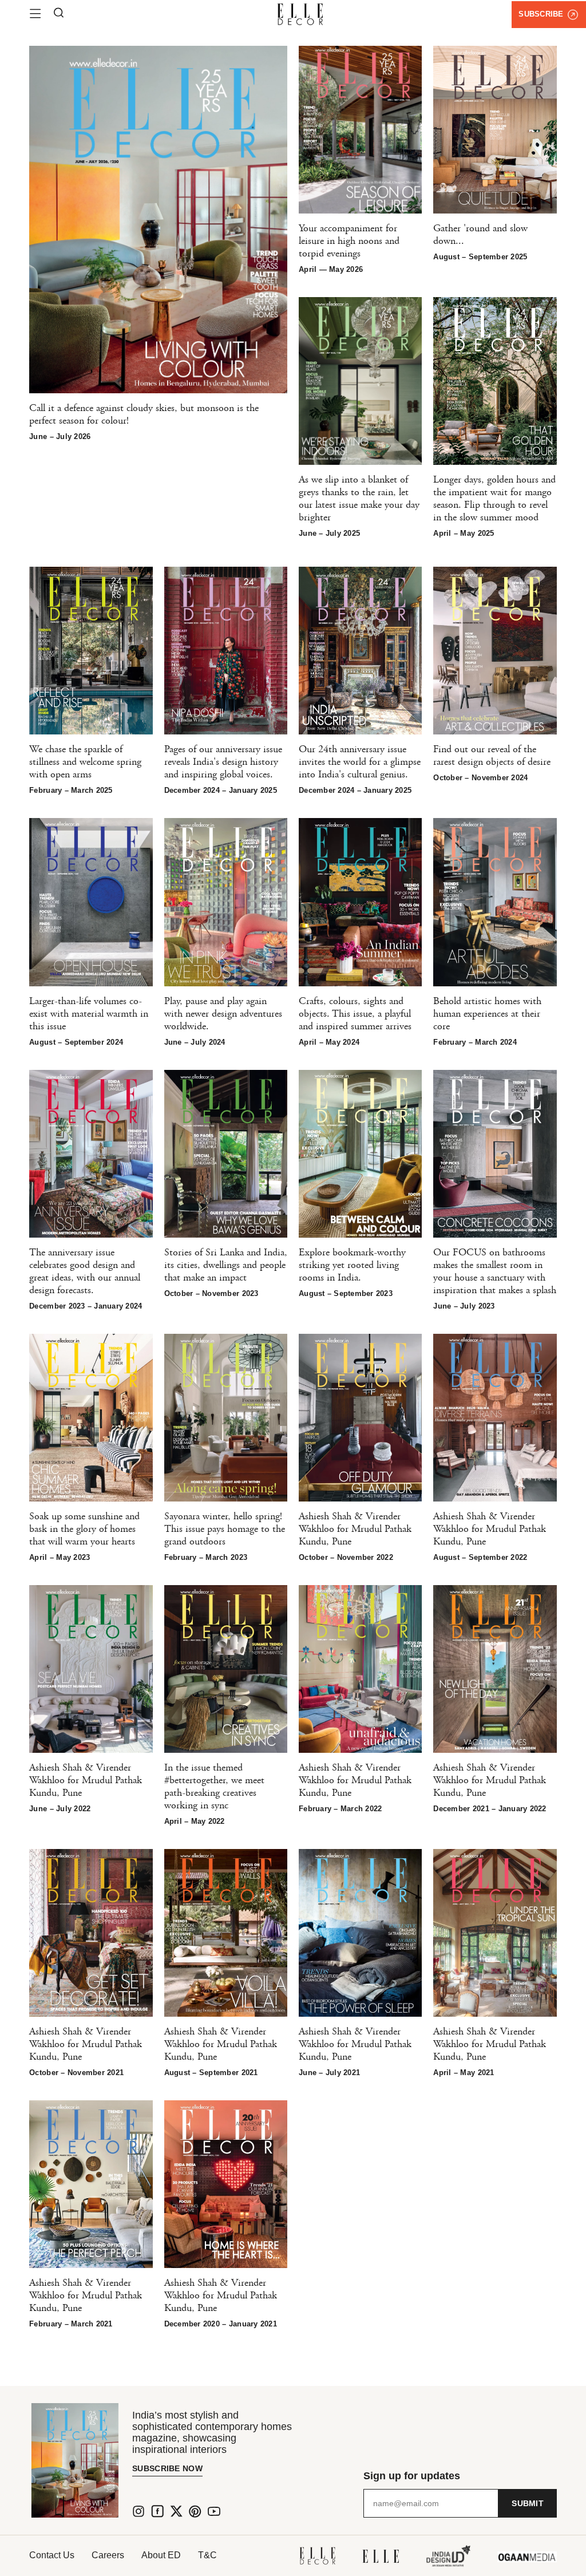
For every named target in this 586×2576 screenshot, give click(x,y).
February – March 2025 (71, 790)
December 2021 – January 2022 (490, 1809)
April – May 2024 (329, 1042)
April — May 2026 (331, 269)
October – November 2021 (76, 2073)
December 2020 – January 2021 (221, 2324)
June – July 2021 (329, 2073)
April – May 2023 (60, 1557)
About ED (161, 2555)
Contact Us (52, 2555)
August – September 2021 (211, 2073)
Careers (108, 2555)
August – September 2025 (480, 257)
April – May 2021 (464, 2073)
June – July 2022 (60, 1809)
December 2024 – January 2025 (221, 790)
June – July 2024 (195, 1042)
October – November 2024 (480, 778)
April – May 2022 (195, 1821)
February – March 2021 (71, 2324)
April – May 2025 (464, 533)
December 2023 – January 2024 (86, 1306)
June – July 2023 (464, 1306)
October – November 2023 (211, 1293)
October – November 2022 (346, 1557)
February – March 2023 (206, 1557)
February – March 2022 (340, 1809)
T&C (207, 2555)
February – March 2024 (475, 1042)
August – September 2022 (480, 1557)
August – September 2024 (76, 1042)
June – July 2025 (329, 533)
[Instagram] (138, 2511)
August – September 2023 (346, 1293)
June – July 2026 (60, 436)
